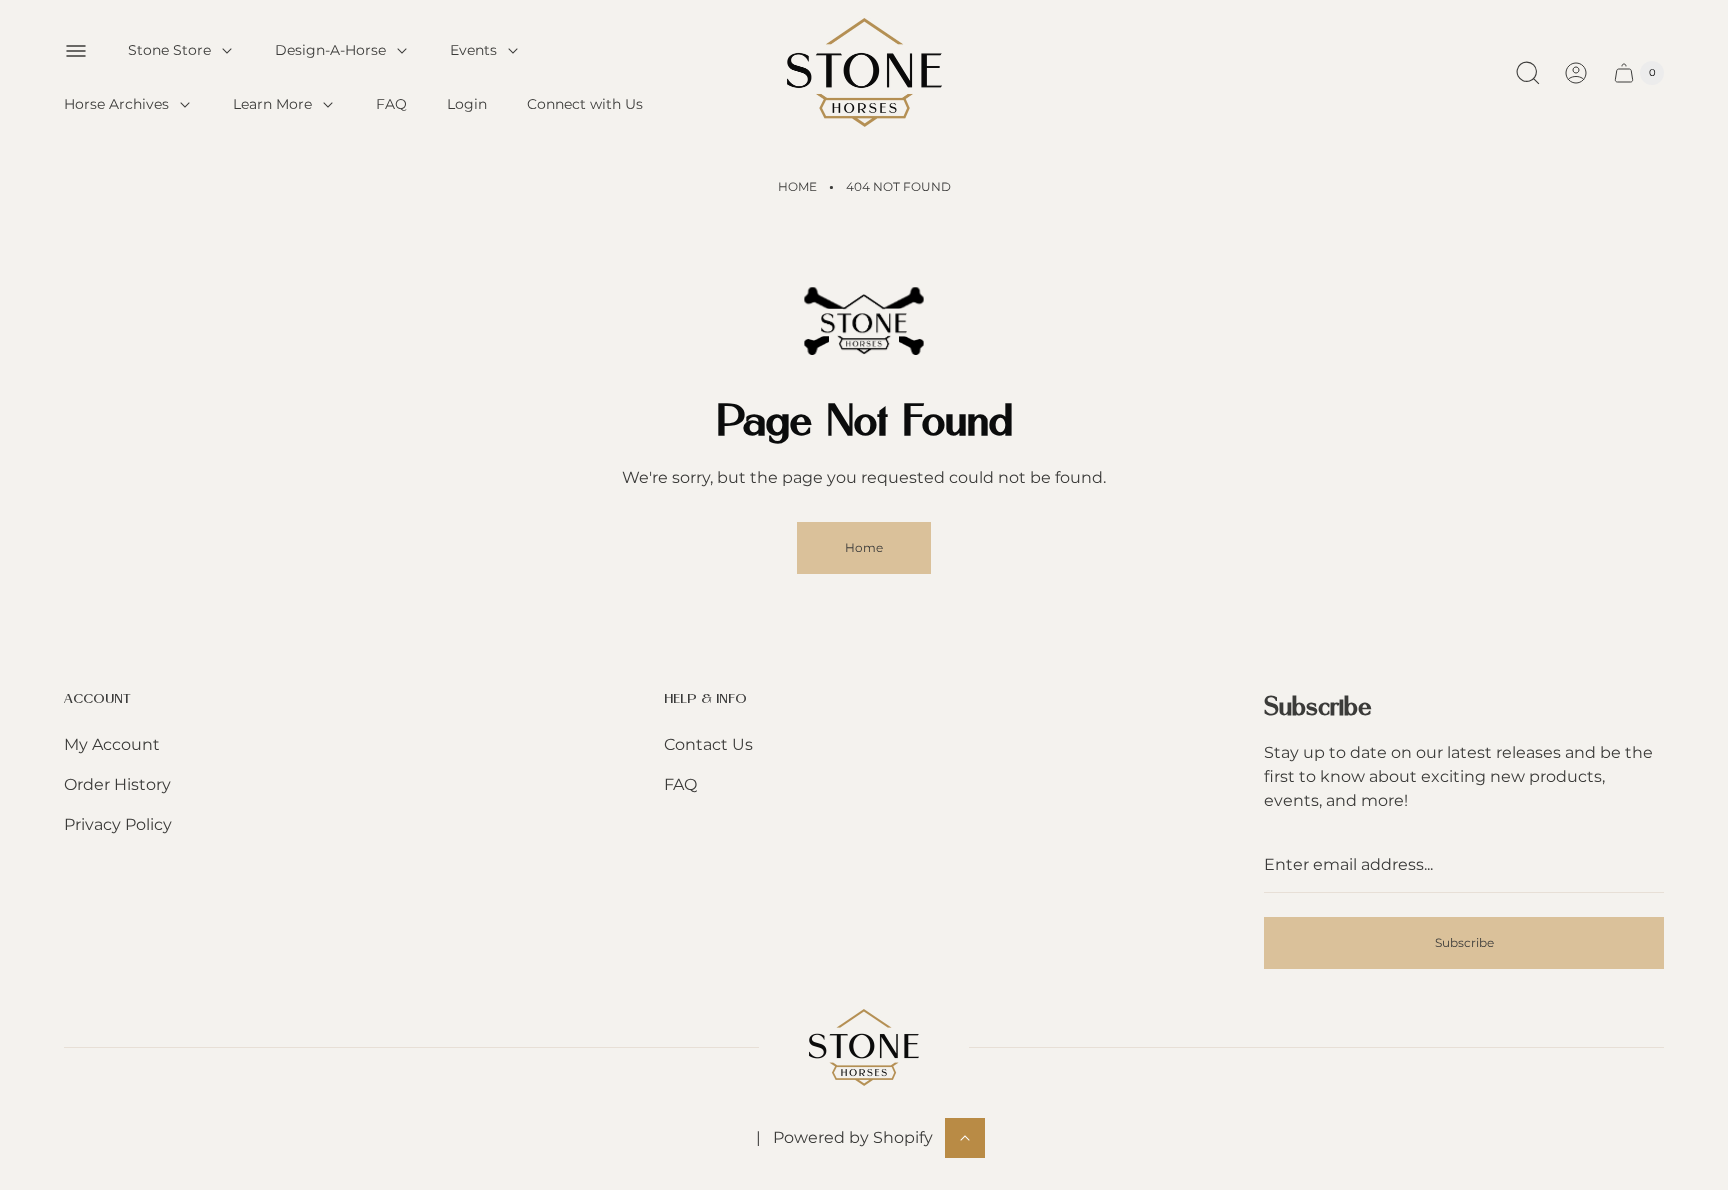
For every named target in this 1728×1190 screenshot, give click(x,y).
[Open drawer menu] (76, 51)
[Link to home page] (864, 1047)
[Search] (1528, 73)
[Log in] (1576, 73)
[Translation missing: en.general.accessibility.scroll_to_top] (965, 1138)
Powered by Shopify (853, 1137)
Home (797, 186)
